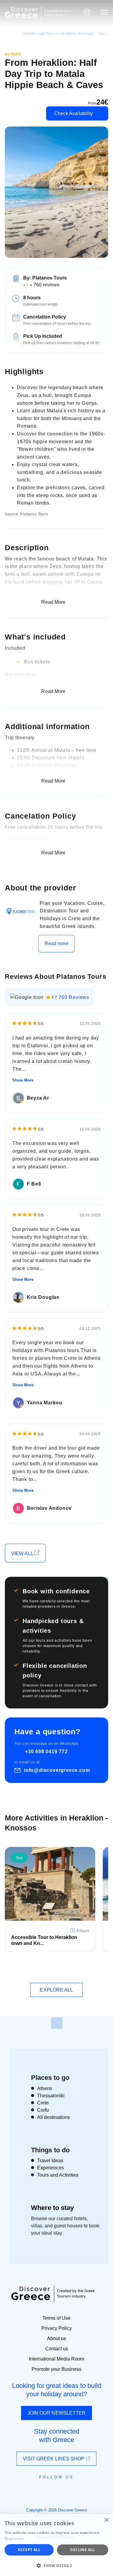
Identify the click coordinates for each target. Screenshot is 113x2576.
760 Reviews (74, 997)
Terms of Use (56, 2318)
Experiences (50, 2168)
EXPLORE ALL (56, 1990)
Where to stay (52, 2208)
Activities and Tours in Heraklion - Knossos (58, 34)
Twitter (52, 2488)
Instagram (40, 2491)
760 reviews (46, 285)
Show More (23, 1080)
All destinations (53, 2117)
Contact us (57, 2349)
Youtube (63, 2491)
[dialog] (56, 2545)
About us (56, 2338)
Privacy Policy (56, 2328)
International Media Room (56, 2359)
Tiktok (84, 2488)
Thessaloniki (51, 2096)
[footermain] (57, 2023)
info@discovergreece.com (57, 1770)
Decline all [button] (82, 2550)
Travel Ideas (50, 2161)
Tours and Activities (58, 2175)
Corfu (43, 2110)
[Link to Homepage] (21, 13)
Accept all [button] (29, 2550)
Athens (45, 2088)
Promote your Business (56, 2369)
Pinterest (74, 2491)
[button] (56, 2565)
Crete (43, 2103)
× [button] (106, 2520)
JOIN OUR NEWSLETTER (57, 2413)
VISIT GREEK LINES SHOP (54, 2459)
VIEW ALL (23, 1554)
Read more (57, 943)
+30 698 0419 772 (46, 1752)
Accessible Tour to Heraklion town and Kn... (44, 1940)
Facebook (30, 2491)
